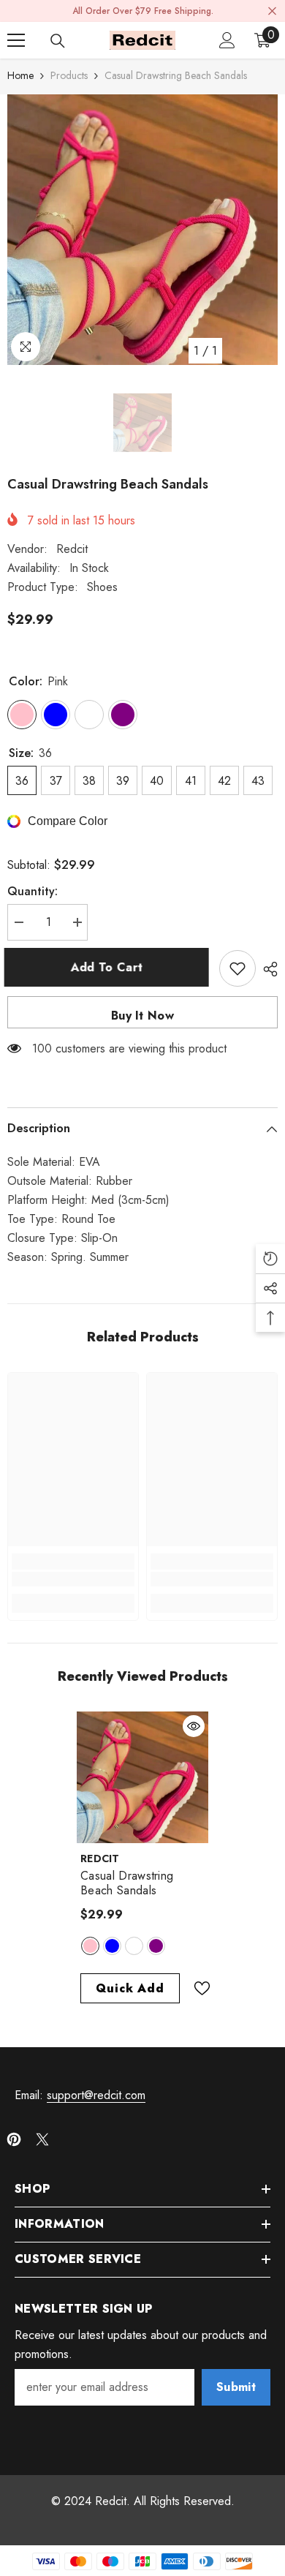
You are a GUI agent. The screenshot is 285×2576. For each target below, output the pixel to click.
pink (90, 1946)
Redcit (72, 549)
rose (134, 1946)
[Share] (267, 969)
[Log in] (227, 40)
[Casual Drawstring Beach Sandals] (142, 1777)
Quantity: (33, 891)
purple (156, 1946)
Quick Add (130, 1988)
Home (20, 75)
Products (69, 75)
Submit (236, 2387)
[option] (142, 230)
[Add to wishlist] (237, 968)
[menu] (16, 40)
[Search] (58, 41)
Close (272, 11)
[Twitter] (42, 2139)
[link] (73, 1579)
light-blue (112, 1946)
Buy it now (142, 1016)
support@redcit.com (96, 2095)
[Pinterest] (14, 2139)
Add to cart (110, 967)
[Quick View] (194, 1726)
